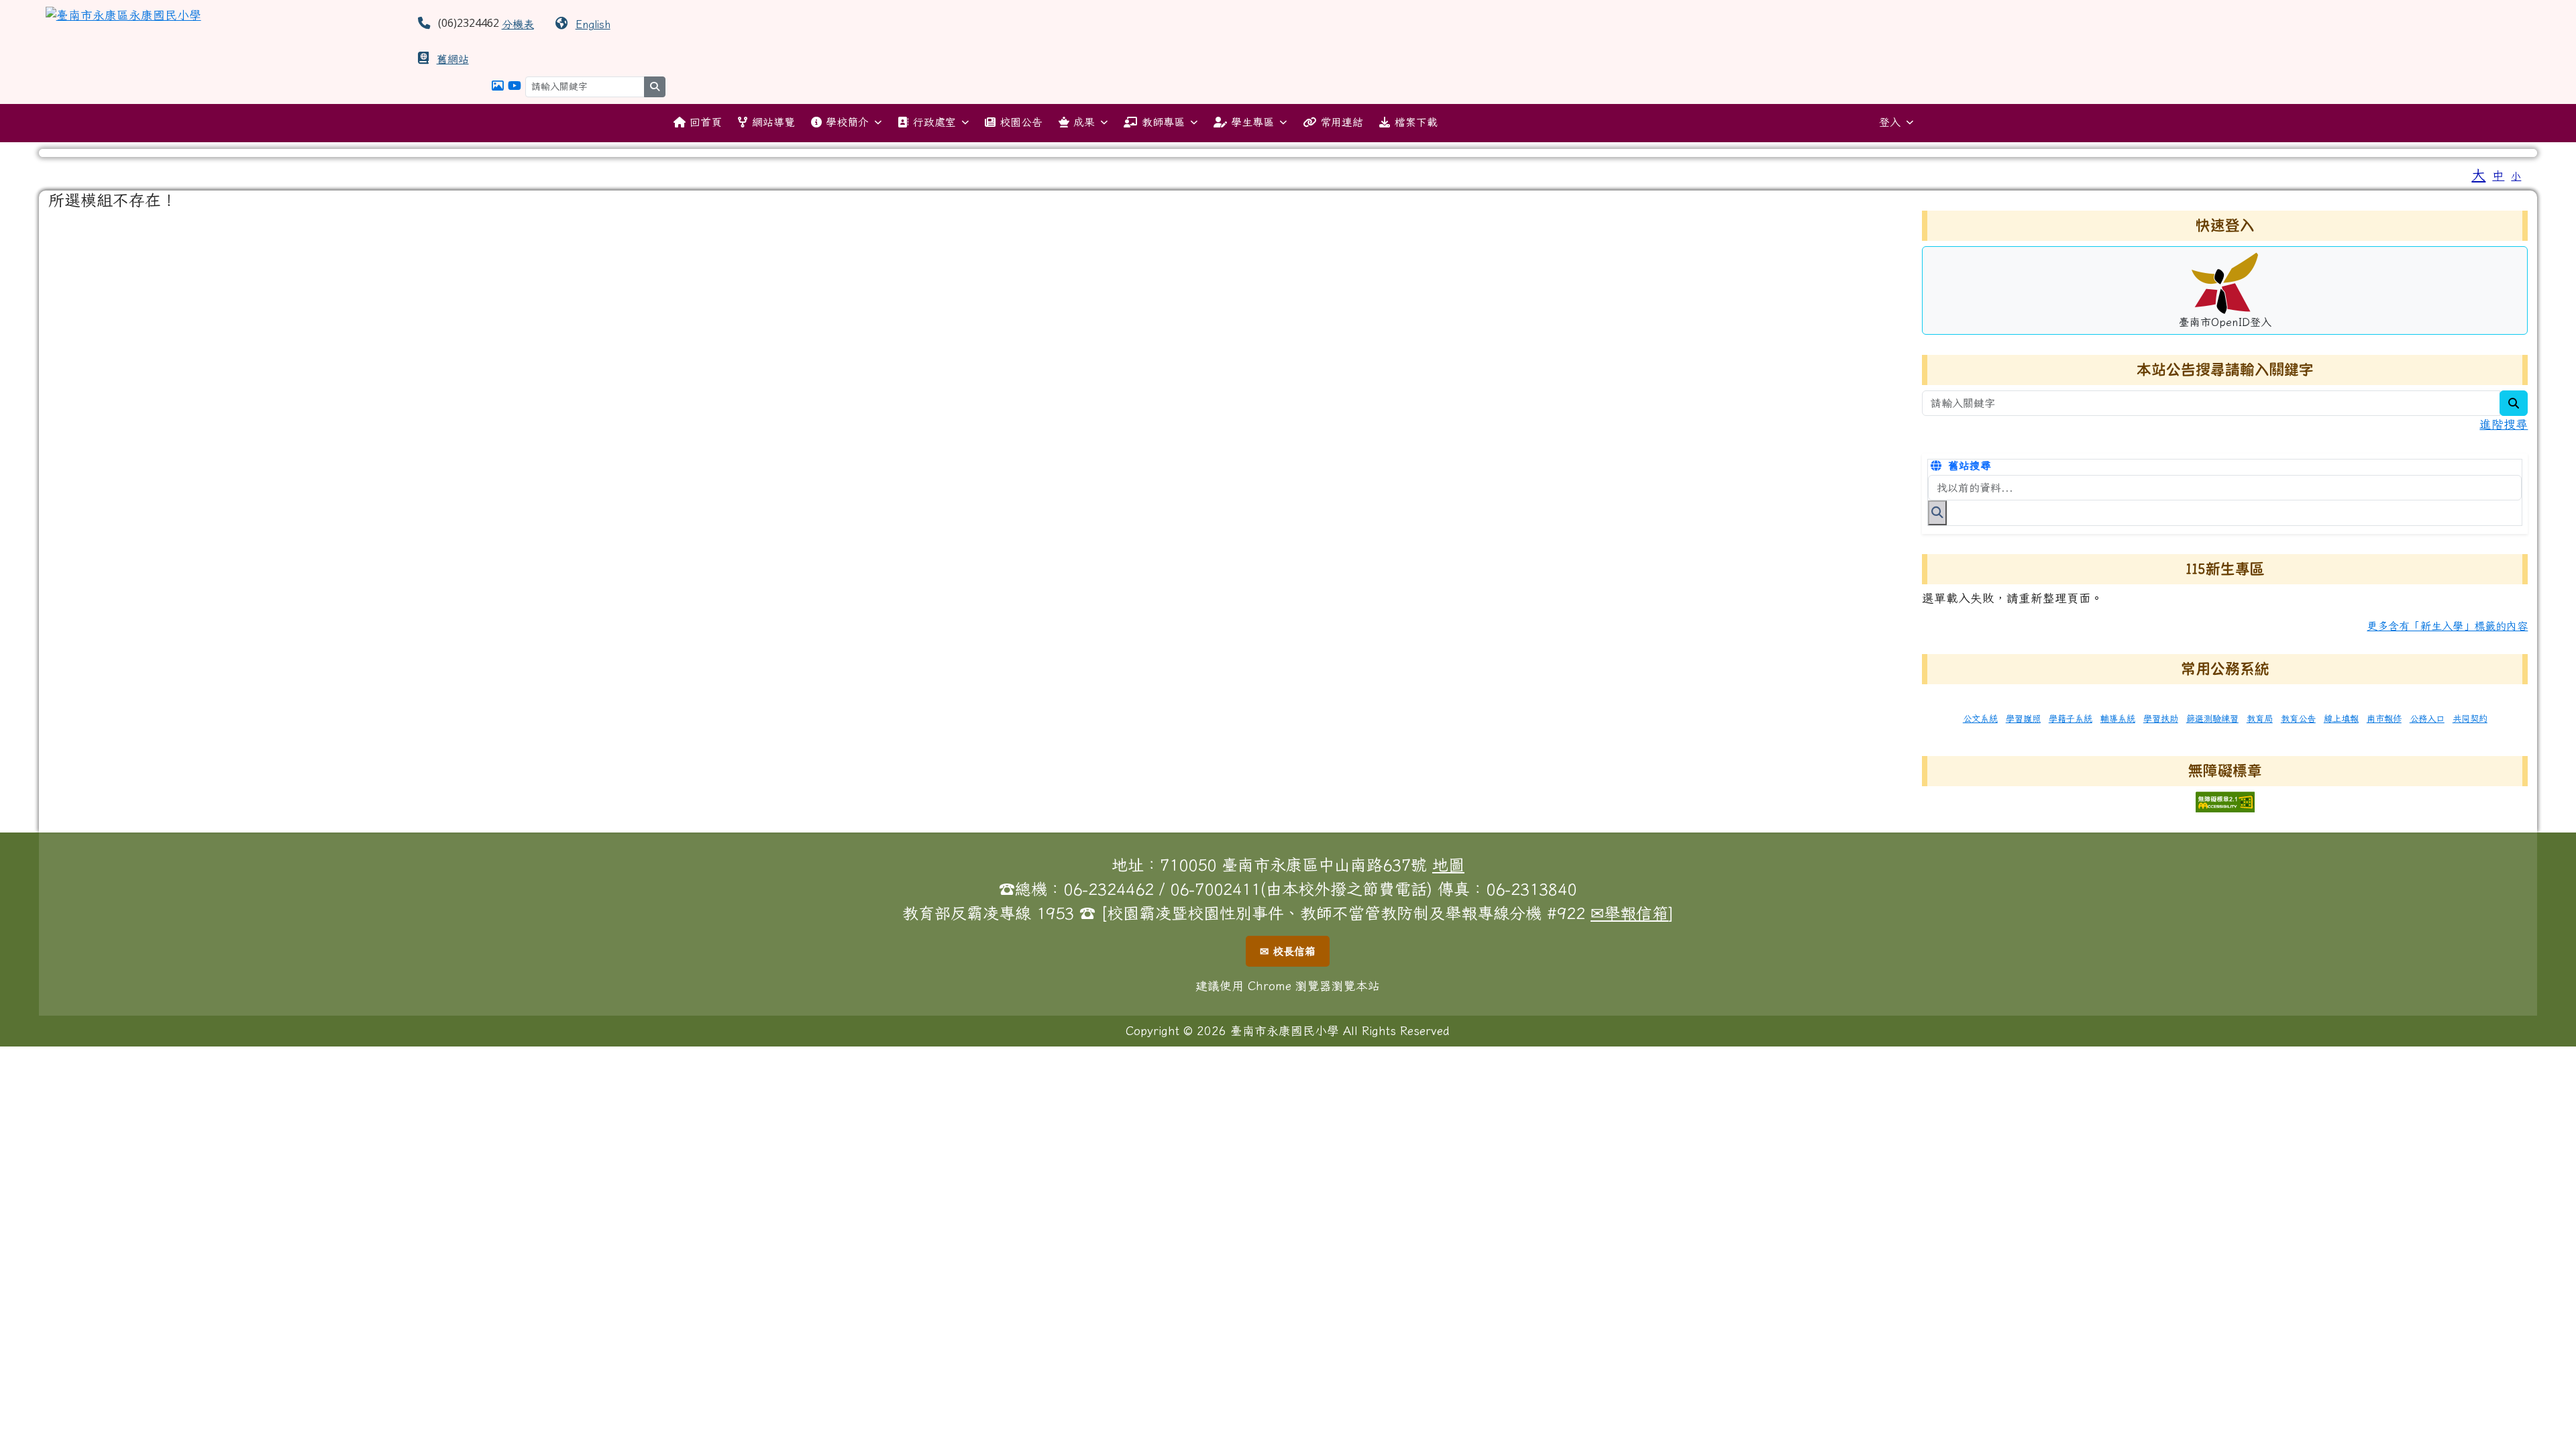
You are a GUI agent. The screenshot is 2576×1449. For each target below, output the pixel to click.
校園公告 (1021, 122)
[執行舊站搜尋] (1937, 513)
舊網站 (453, 59)
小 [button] (2516, 176)
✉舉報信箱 (1629, 913)
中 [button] (2498, 175)
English (593, 24)
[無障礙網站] (2225, 801)
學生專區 (1252, 122)
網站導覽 (773, 122)
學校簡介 (847, 122)
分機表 (518, 24)
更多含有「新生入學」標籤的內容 (2447, 626)
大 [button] (2478, 174)
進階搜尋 (2504, 424)
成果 (1084, 122)
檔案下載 (1416, 122)
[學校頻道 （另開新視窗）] (515, 86)
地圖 (1448, 865)
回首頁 (706, 122)
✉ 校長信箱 (1288, 951)
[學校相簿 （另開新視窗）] (498, 86)
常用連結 (1342, 122)
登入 (1890, 122)
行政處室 (934, 122)
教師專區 (1163, 122)
